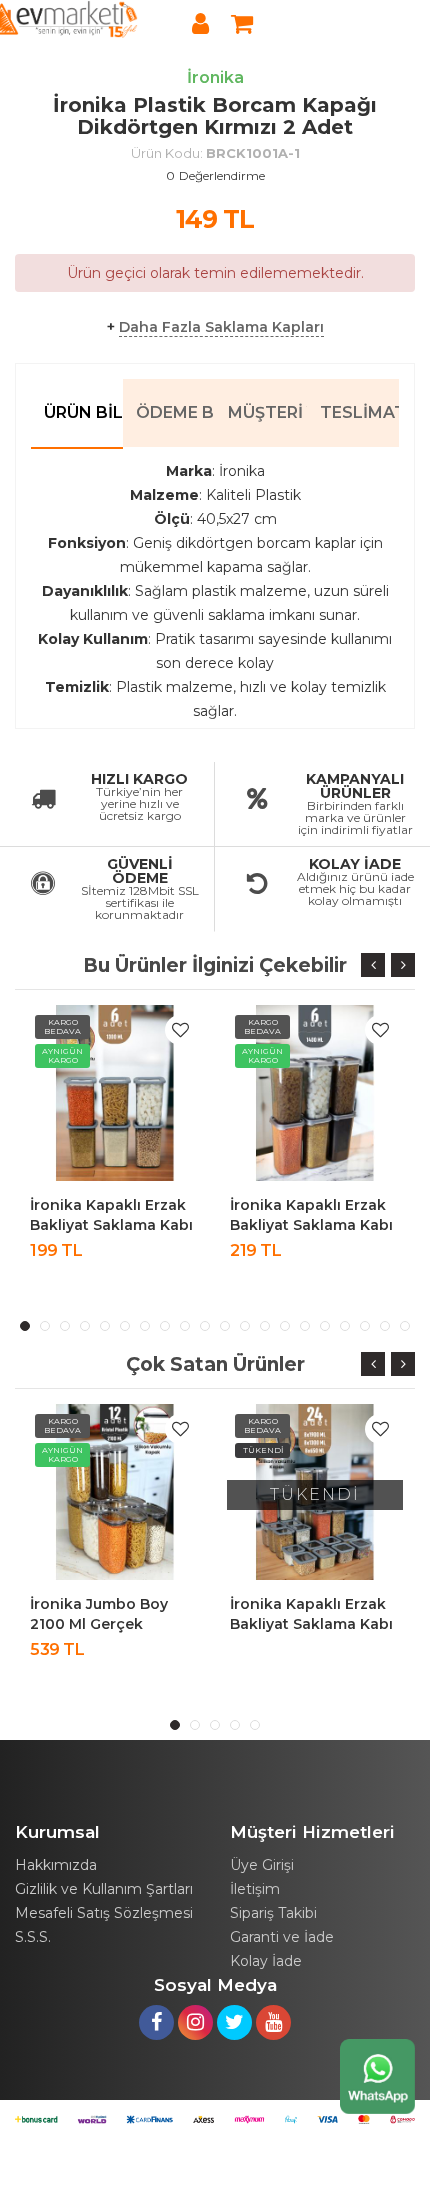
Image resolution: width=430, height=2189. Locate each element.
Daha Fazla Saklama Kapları (221, 327)
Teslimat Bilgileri (359, 412)
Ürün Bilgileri (83, 412)
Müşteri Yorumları (267, 412)
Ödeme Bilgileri (175, 412)
